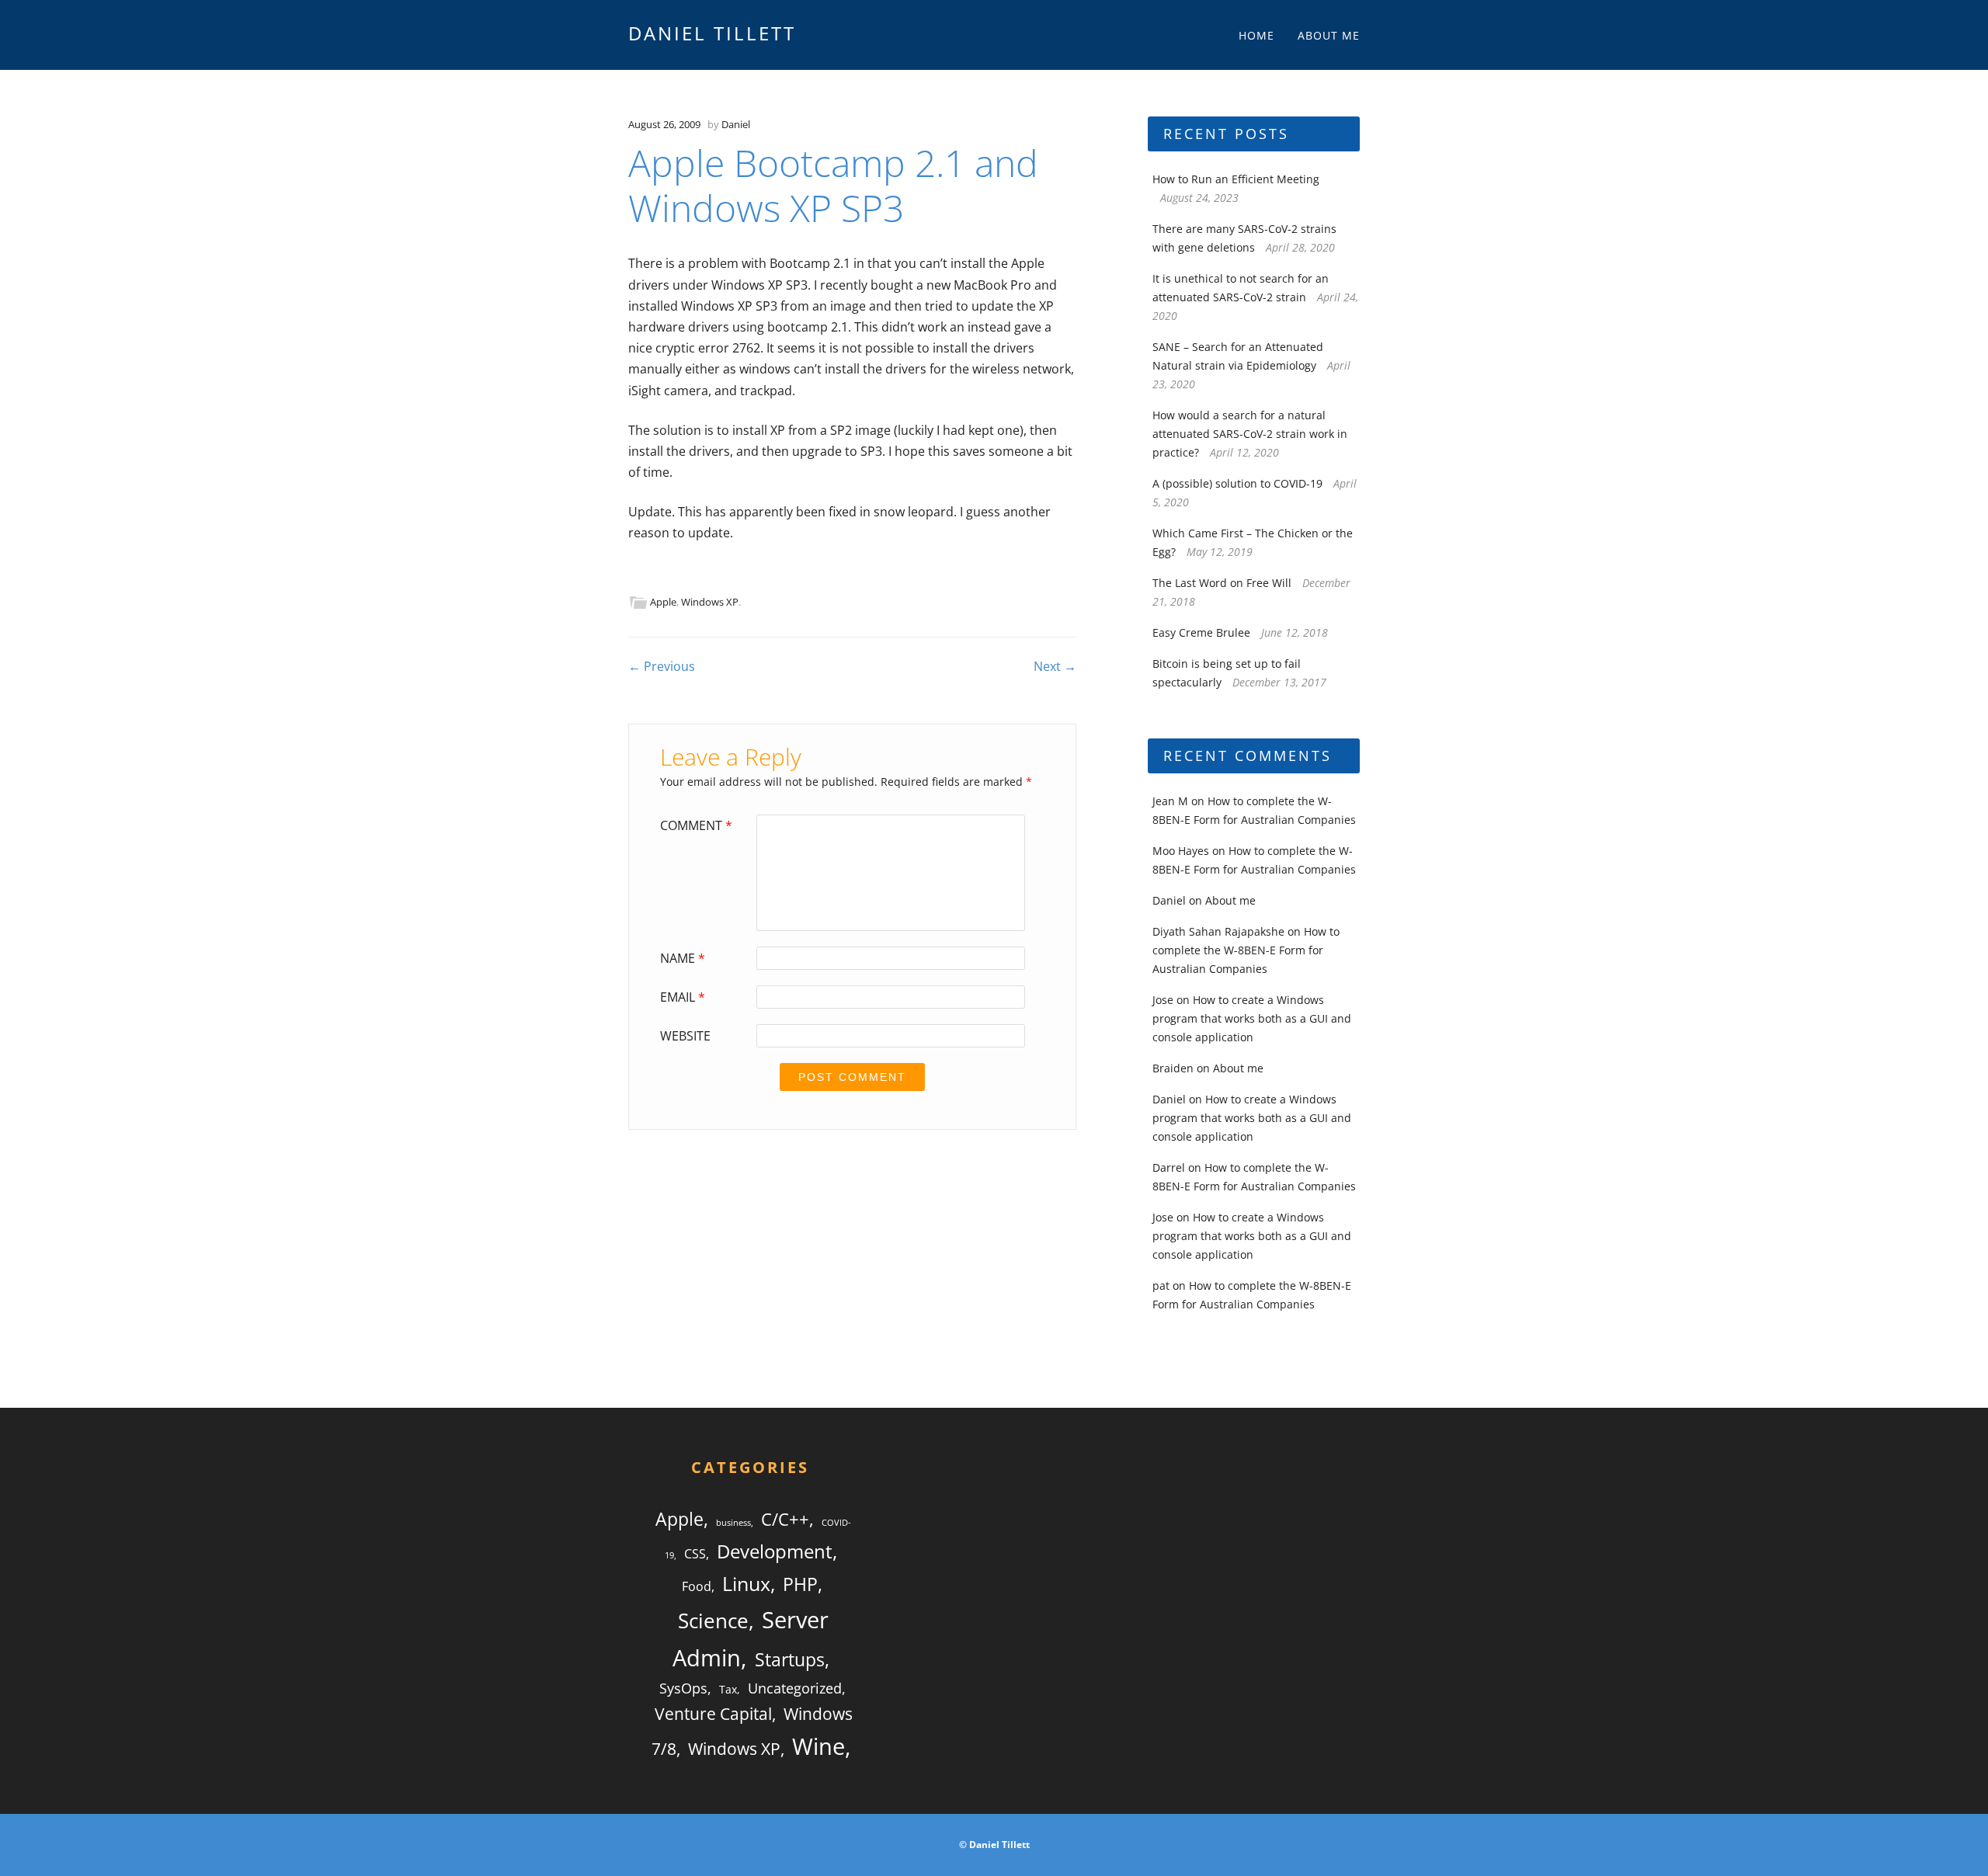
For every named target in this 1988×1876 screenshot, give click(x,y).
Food (697, 1586)
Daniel (736, 124)
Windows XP (710, 602)
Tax (728, 1689)
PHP (800, 1584)
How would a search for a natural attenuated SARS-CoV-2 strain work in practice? (1250, 434)
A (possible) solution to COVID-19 (1237, 483)
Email (683, 997)
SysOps (683, 1688)
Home (1256, 35)
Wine (818, 1746)
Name (683, 958)
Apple (663, 602)
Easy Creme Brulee (1201, 632)
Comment (696, 825)
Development (775, 1551)
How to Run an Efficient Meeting (1236, 179)
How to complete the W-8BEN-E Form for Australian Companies (1246, 950)
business (733, 1523)
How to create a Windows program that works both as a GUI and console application (1252, 1018)
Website (685, 1036)
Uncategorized (795, 1688)
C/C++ (785, 1519)
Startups (790, 1659)
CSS (695, 1554)
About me (1329, 35)
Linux (746, 1583)
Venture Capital (713, 1714)
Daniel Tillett (712, 33)
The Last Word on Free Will (1222, 583)
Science (713, 1621)
